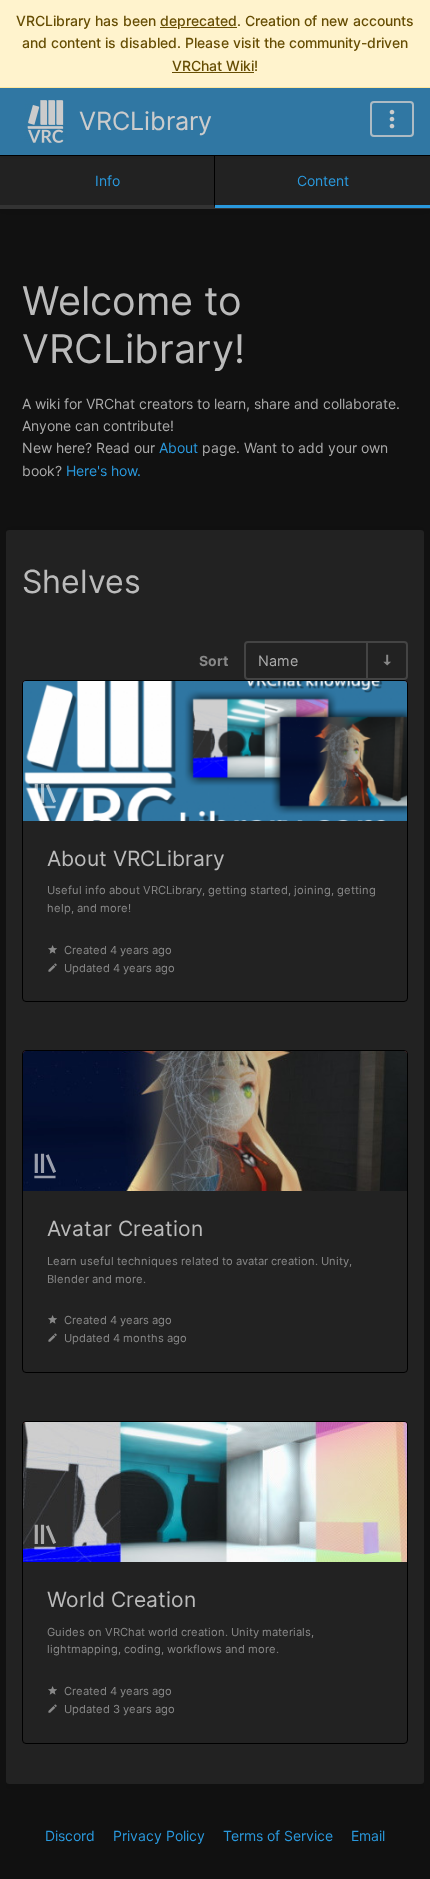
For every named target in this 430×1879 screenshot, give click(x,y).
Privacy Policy (159, 1835)
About (178, 447)
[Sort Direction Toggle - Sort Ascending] (386, 660)
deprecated (198, 20)
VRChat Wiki (213, 65)
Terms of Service (278, 1835)
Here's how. (103, 470)
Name (278, 660)
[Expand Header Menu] (392, 119)
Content (323, 180)
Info (107, 180)
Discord (70, 1835)
